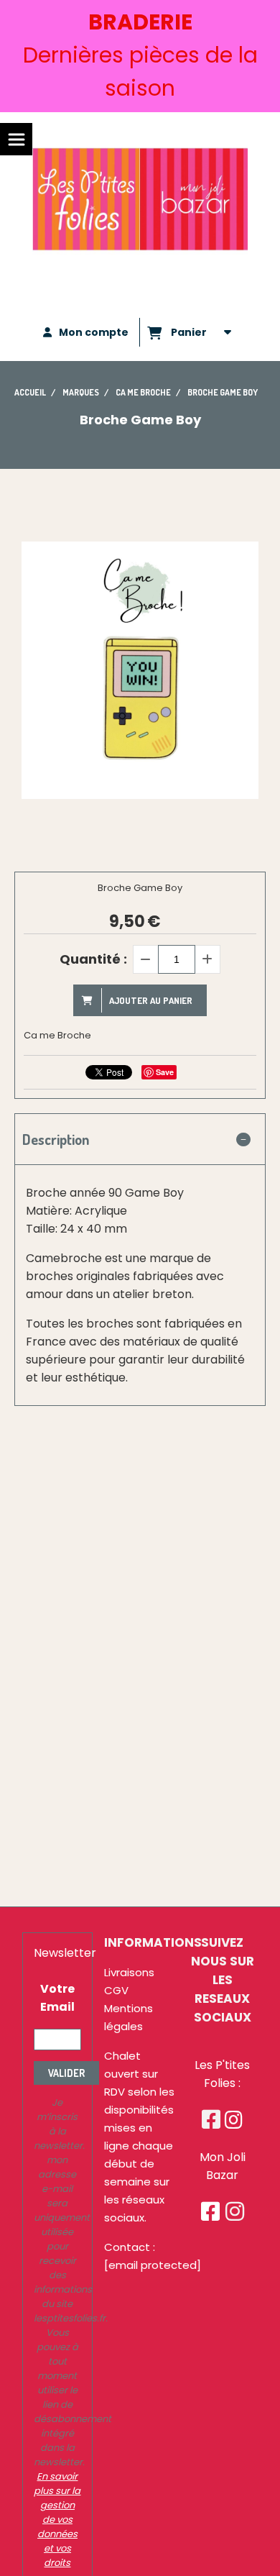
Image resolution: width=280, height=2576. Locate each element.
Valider (66, 2073)
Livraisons (129, 1972)
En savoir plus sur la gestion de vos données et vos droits (57, 2520)
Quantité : (93, 959)
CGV (116, 1990)
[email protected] (153, 2265)
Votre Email (57, 1998)
